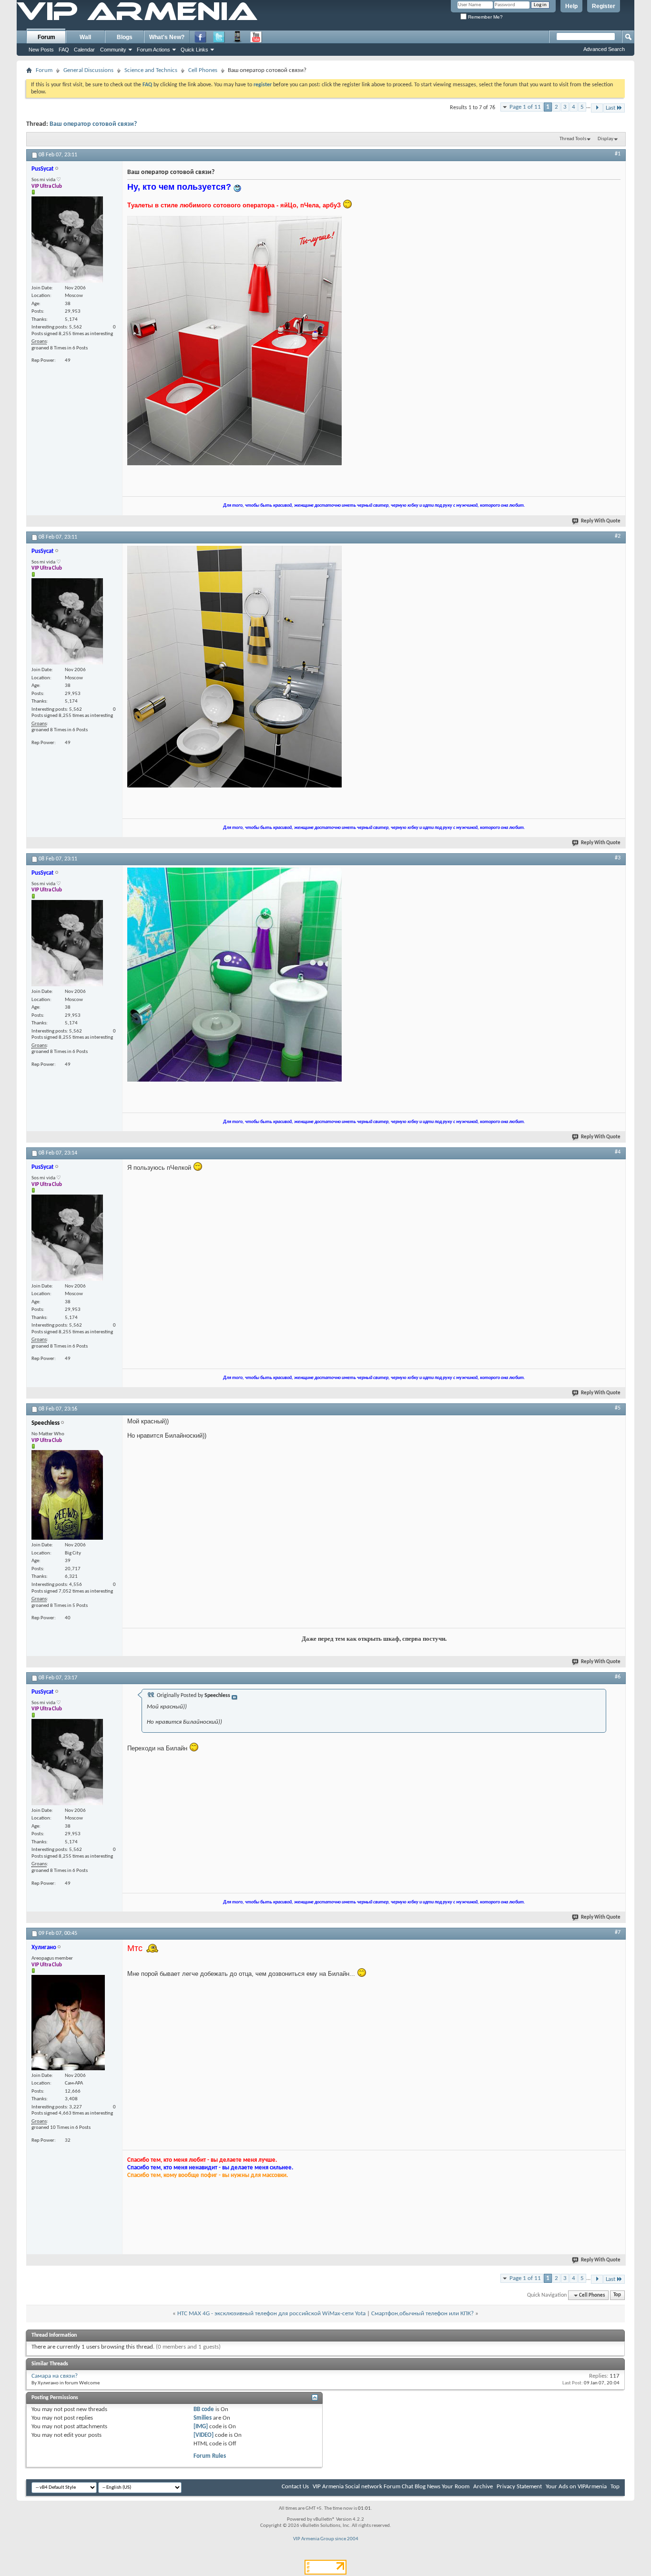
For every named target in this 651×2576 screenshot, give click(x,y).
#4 (618, 1152)
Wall (85, 37)
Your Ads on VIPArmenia (576, 2487)
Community (113, 50)
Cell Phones (203, 70)
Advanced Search (604, 49)
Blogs (125, 37)
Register (604, 6)
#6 (618, 1677)
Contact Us (295, 2487)
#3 (618, 858)
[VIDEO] (203, 2435)
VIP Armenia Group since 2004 (326, 2539)
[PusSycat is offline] (67, 240)
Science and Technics (151, 70)
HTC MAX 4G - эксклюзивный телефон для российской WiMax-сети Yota (271, 2314)
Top (617, 2295)
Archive (483, 2487)
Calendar (84, 50)
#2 (618, 536)
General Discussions (88, 70)
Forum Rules (210, 2456)
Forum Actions (153, 50)
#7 (618, 1932)
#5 (618, 1408)
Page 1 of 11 (525, 107)
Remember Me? (485, 17)
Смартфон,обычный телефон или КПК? (422, 2314)
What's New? (167, 37)
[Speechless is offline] (67, 1495)
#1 (618, 154)
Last (610, 108)
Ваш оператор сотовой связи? (93, 124)
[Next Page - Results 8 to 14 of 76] (597, 108)
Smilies (203, 2418)
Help (571, 6)
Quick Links (194, 50)
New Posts (41, 50)
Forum (46, 37)
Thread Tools (573, 139)
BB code (204, 2409)
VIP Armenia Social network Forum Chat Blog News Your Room (391, 2487)
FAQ (64, 50)
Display (605, 139)
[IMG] (201, 2427)
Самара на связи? (55, 2376)
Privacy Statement (519, 2487)
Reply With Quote (601, 521)
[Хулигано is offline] (68, 2023)
